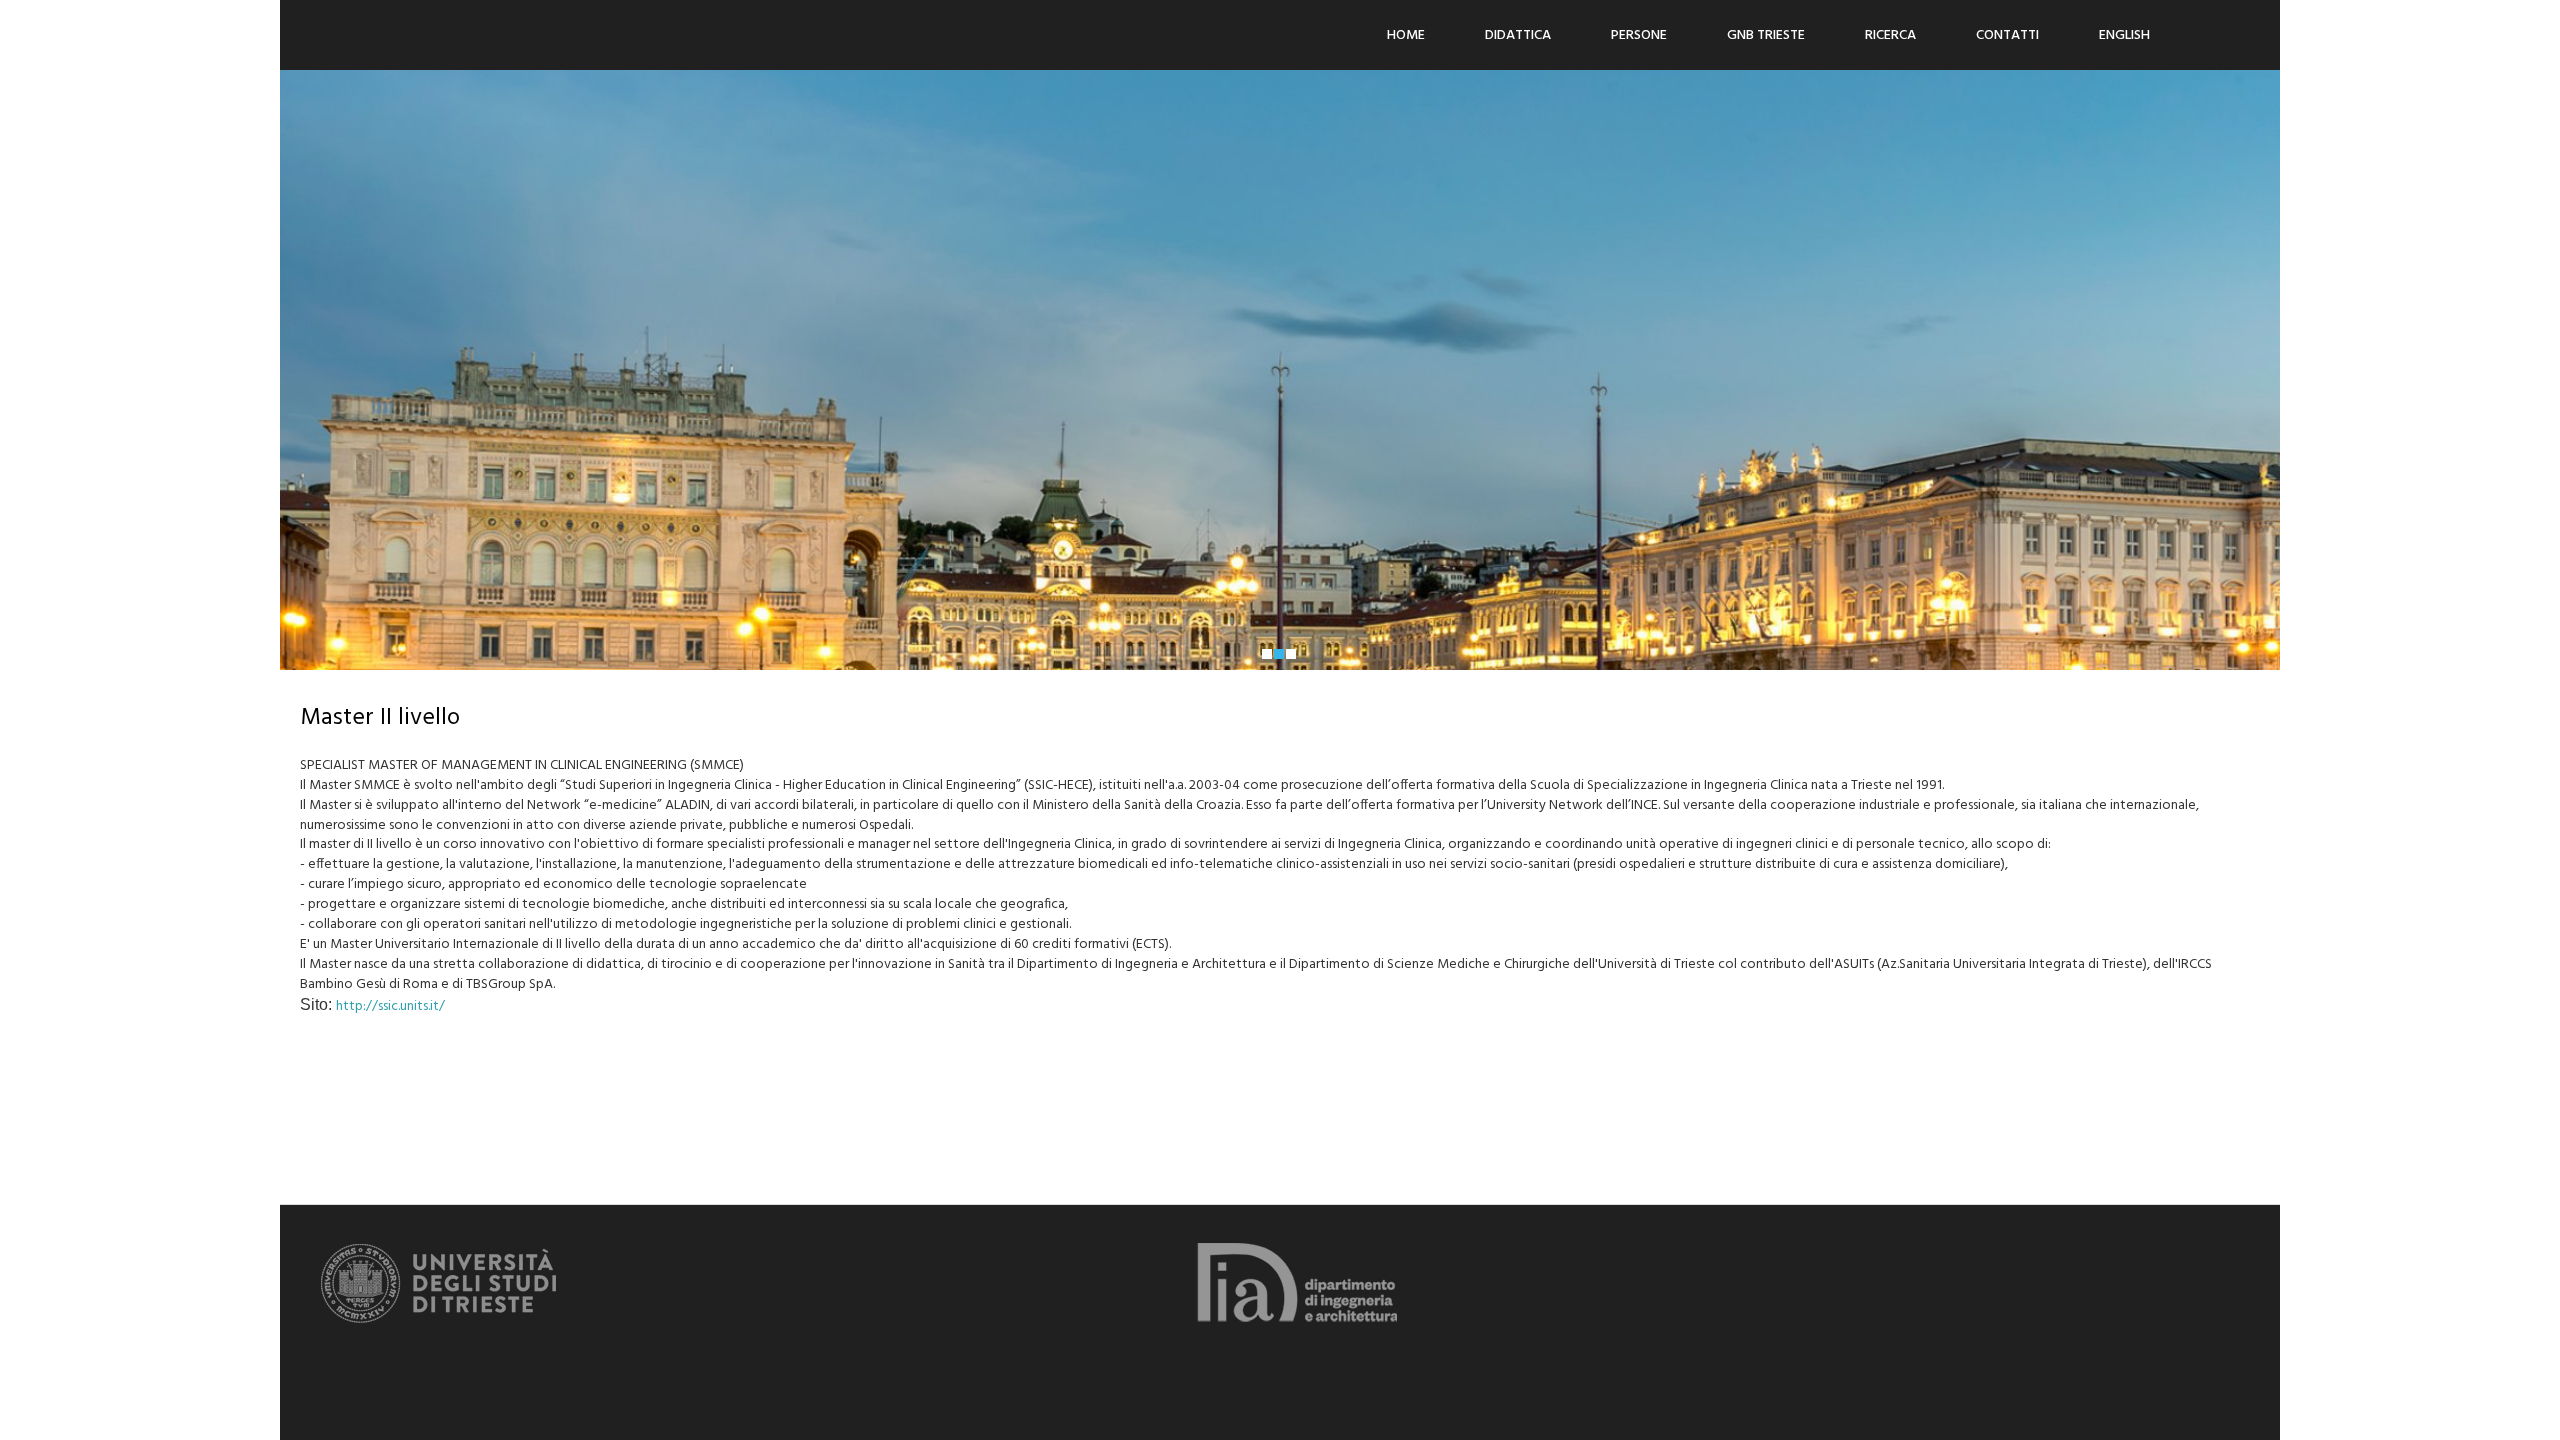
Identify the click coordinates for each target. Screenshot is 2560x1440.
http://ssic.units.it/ (390, 1006)
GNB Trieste (1766, 35)
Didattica (1518, 35)
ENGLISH (2124, 35)
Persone (1639, 35)
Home (1406, 35)
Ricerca (1890, 35)
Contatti (2007, 35)
